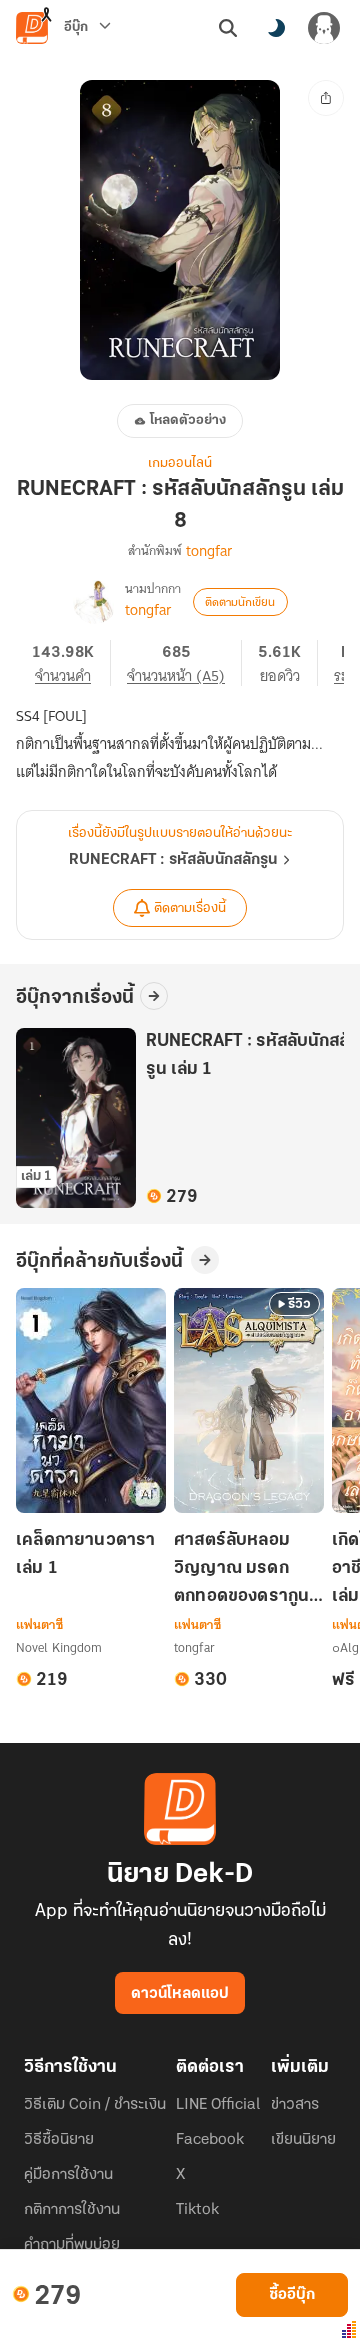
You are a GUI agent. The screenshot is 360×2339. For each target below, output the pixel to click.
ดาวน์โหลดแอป (180, 1994)
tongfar (209, 551)
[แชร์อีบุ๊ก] (326, 98)
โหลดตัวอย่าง (188, 420)
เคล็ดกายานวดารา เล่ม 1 (86, 1555)
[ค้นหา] (228, 28)
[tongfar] (95, 602)
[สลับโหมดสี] (276, 28)
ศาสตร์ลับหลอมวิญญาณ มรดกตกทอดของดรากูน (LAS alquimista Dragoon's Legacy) (241, 1570)
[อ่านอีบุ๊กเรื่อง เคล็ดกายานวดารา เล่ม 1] (91, 1400)
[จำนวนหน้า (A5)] (184, 663)
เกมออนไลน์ (180, 463)
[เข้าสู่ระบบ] (324, 28)
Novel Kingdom (59, 1647)
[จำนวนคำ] (71, 663)
